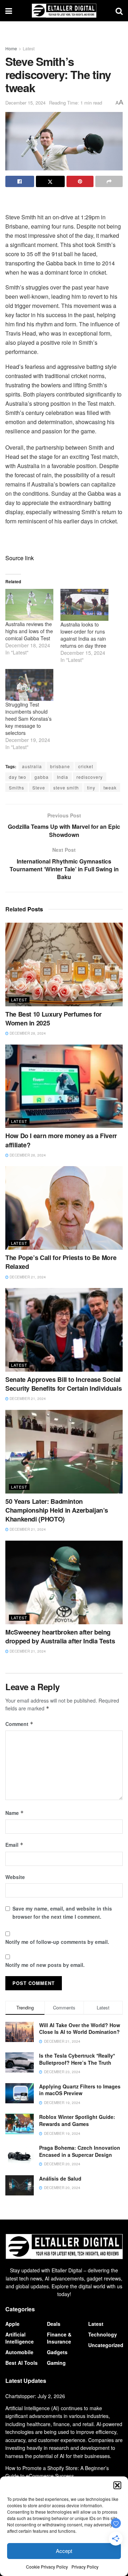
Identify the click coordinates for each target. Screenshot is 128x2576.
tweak (110, 788)
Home (11, 48)
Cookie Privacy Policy (47, 2567)
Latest (29, 48)
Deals (54, 2324)
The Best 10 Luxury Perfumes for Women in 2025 (54, 1019)
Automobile (19, 2352)
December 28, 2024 (27, 1033)
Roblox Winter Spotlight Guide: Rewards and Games (77, 2120)
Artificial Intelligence (20, 2338)
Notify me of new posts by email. (45, 1965)
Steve (39, 788)
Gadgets (57, 2352)
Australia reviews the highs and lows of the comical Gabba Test (29, 631)
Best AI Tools (22, 2363)
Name (15, 1813)
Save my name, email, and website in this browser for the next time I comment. (62, 1912)
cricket (86, 766)
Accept (64, 2551)
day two (18, 777)
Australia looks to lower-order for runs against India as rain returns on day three (83, 635)
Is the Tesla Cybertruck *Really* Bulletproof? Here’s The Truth (77, 2059)
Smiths (17, 788)
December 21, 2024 (27, 1277)
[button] (117, 2485)
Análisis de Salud (60, 2178)
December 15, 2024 (25, 103)
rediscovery (90, 777)
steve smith (66, 788)
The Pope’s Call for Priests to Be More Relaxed (61, 1262)
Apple (12, 2324)
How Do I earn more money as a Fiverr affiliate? (61, 1140)
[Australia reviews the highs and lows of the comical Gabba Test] (29, 605)
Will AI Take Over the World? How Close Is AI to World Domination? (80, 2029)
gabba (42, 777)
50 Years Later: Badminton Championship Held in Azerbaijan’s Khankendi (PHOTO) (57, 1510)
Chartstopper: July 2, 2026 (35, 2396)
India (63, 777)
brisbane (60, 766)
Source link (20, 558)
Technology (103, 2334)
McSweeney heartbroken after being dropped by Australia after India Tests (60, 1636)
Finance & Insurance (59, 2338)
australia (32, 766)
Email (14, 1845)
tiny (91, 788)
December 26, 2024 (27, 1155)
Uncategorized (106, 2345)
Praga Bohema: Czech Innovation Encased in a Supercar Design (80, 2151)
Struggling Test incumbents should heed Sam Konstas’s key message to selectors (28, 719)
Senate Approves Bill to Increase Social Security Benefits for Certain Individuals (63, 1384)
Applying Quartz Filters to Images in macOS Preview (80, 2090)
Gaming (56, 2363)
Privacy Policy (85, 2567)
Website (15, 1877)
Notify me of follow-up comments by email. (57, 1942)
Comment (19, 1724)
